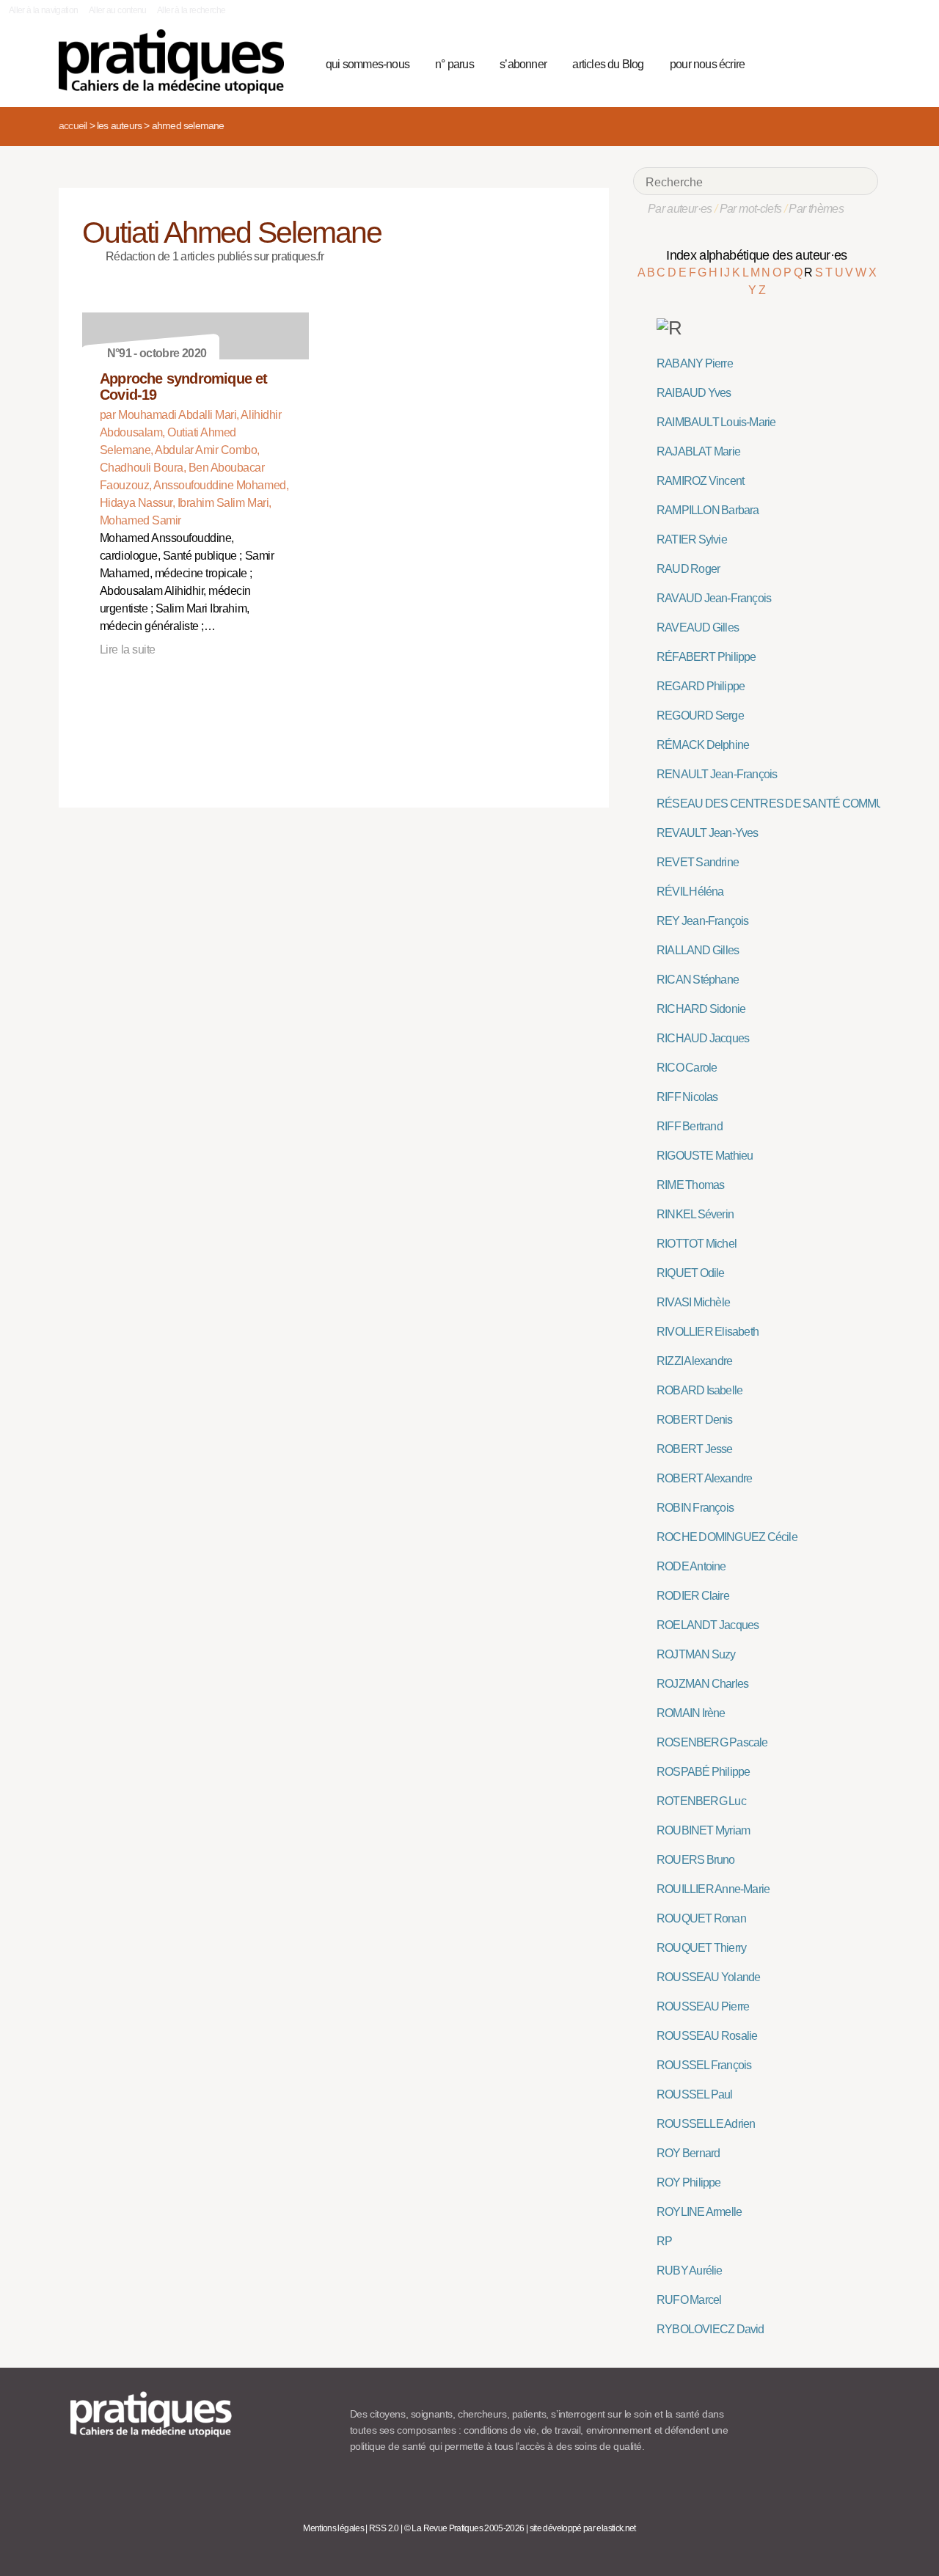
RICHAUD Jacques (703, 1038)
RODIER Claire (693, 1596)
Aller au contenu (118, 10)
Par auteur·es (680, 209)
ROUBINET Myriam (703, 1830)
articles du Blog (608, 64)
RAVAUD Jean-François (714, 598)
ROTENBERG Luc (701, 1801)
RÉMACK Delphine (703, 745)
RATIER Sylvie (692, 539)
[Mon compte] (838, 62)
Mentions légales (333, 2528)
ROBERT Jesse (695, 1449)
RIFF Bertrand (690, 1126)
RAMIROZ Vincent (700, 481)
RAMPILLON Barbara (708, 510)
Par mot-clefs (751, 209)
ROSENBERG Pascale (712, 1742)
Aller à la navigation (44, 10)
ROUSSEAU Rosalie (707, 2036)
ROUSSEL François (704, 2065)
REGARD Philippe (701, 686)
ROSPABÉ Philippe (703, 1772)
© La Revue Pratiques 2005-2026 (464, 2528)
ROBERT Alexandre (704, 1478)
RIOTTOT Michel (697, 1244)
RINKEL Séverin (695, 1214)
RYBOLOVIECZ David (710, 2329)
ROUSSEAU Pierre (703, 2006)
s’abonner (523, 64)
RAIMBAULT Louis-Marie (716, 422)
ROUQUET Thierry (701, 1948)
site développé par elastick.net (583, 2528)
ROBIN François (695, 1508)
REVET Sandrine (698, 862)
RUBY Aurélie (690, 2271)
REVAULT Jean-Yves (708, 833)
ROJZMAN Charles (702, 1684)
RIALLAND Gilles (698, 950)
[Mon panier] (811, 62)
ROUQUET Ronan (701, 1918)
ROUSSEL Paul (695, 2094)
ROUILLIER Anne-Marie (713, 1889)
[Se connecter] (862, 62)
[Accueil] (177, 62)
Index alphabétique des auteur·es (757, 255)
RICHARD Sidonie (701, 1009)
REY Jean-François (703, 921)
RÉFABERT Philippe (706, 657)
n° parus (454, 64)
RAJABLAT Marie (698, 451)
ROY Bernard (688, 2153)
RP (664, 2241)
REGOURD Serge (700, 716)
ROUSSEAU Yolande (708, 1977)
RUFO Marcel (689, 2300)
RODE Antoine (691, 1566)
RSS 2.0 (384, 2528)
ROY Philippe (689, 2182)
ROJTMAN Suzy (696, 1654)
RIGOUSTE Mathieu (705, 1156)
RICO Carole (687, 1068)
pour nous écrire (707, 64)
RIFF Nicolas (687, 1097)
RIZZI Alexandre (694, 1361)
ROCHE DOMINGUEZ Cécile (727, 1537)
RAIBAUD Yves (694, 393)
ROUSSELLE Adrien (706, 2124)
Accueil (73, 125)
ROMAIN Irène (691, 1713)
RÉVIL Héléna (690, 892)
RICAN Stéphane (698, 980)
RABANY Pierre (695, 363)
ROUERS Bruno (696, 1860)
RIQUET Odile (691, 1273)
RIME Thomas (690, 1185)
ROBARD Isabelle (699, 1390)
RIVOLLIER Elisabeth (708, 1332)
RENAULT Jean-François (717, 774)
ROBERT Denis (695, 1420)
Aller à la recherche (191, 10)
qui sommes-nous (368, 64)
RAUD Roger (688, 569)
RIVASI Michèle (693, 1302)
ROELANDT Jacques (708, 1625)
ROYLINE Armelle (699, 2212)
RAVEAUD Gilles (698, 627)
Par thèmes (816, 209)
